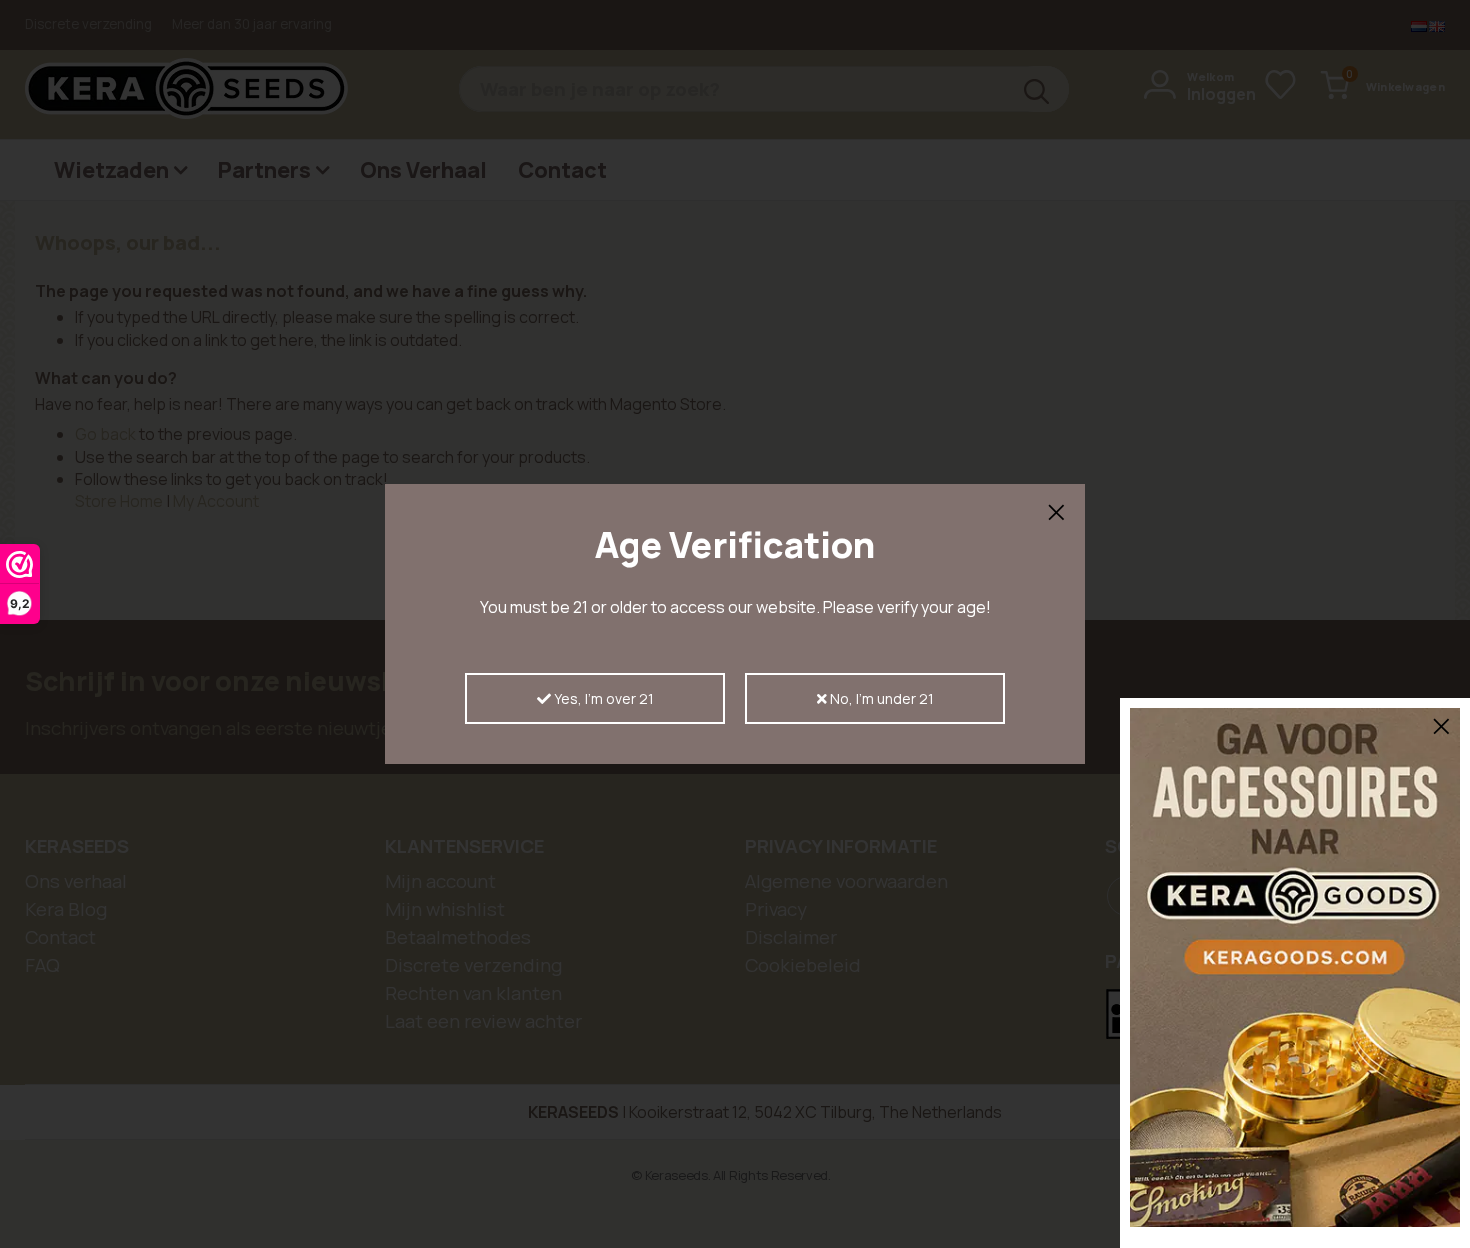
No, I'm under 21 (880, 698)
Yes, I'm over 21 (602, 698)
